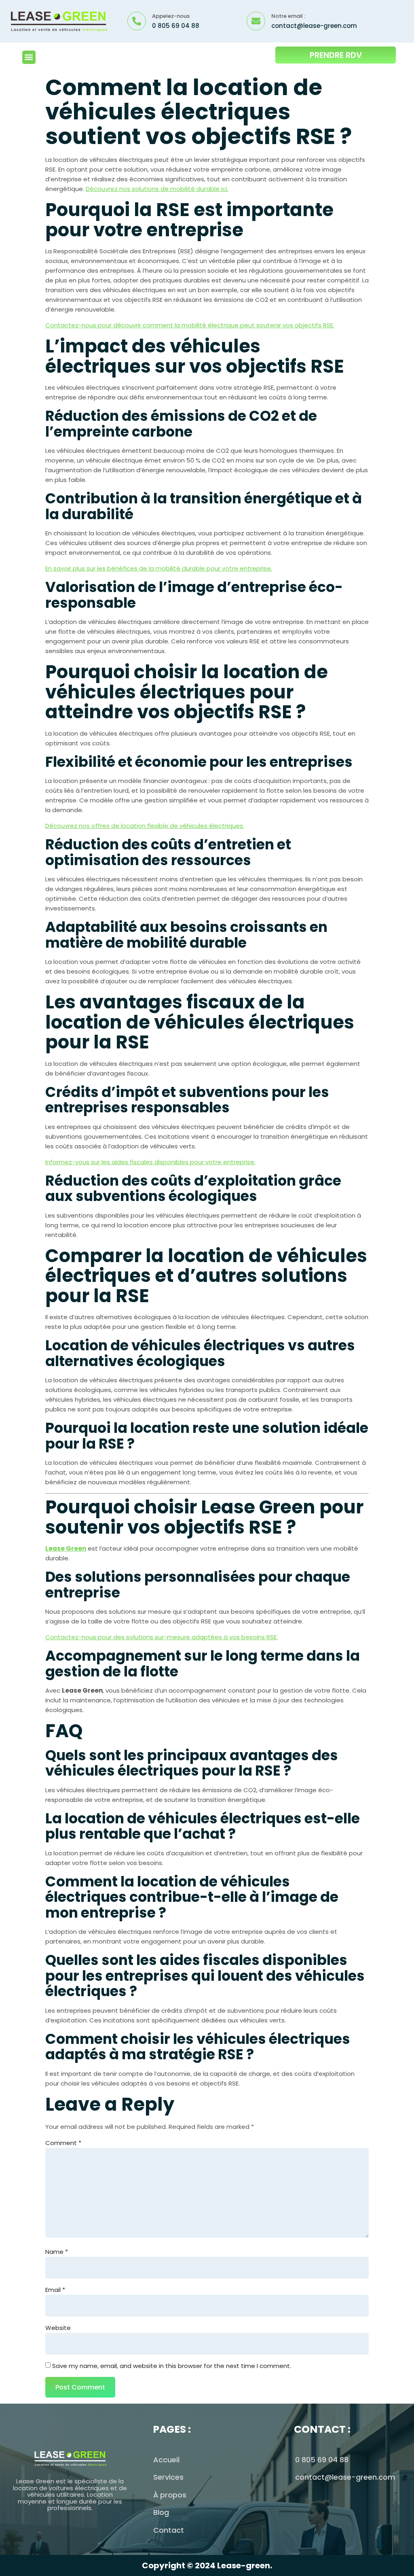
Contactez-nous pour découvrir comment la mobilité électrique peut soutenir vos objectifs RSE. (190, 325)
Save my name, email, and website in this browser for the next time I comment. (172, 2366)
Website (58, 2328)
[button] (29, 57)
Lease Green (66, 1548)
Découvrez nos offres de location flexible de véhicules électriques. (145, 826)
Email (55, 2290)
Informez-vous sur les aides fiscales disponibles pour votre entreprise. (150, 1162)
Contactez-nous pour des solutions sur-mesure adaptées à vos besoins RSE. (162, 1637)
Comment (63, 2143)
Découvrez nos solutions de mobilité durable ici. (157, 189)
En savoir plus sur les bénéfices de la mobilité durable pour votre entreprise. (159, 568)
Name (57, 2252)
